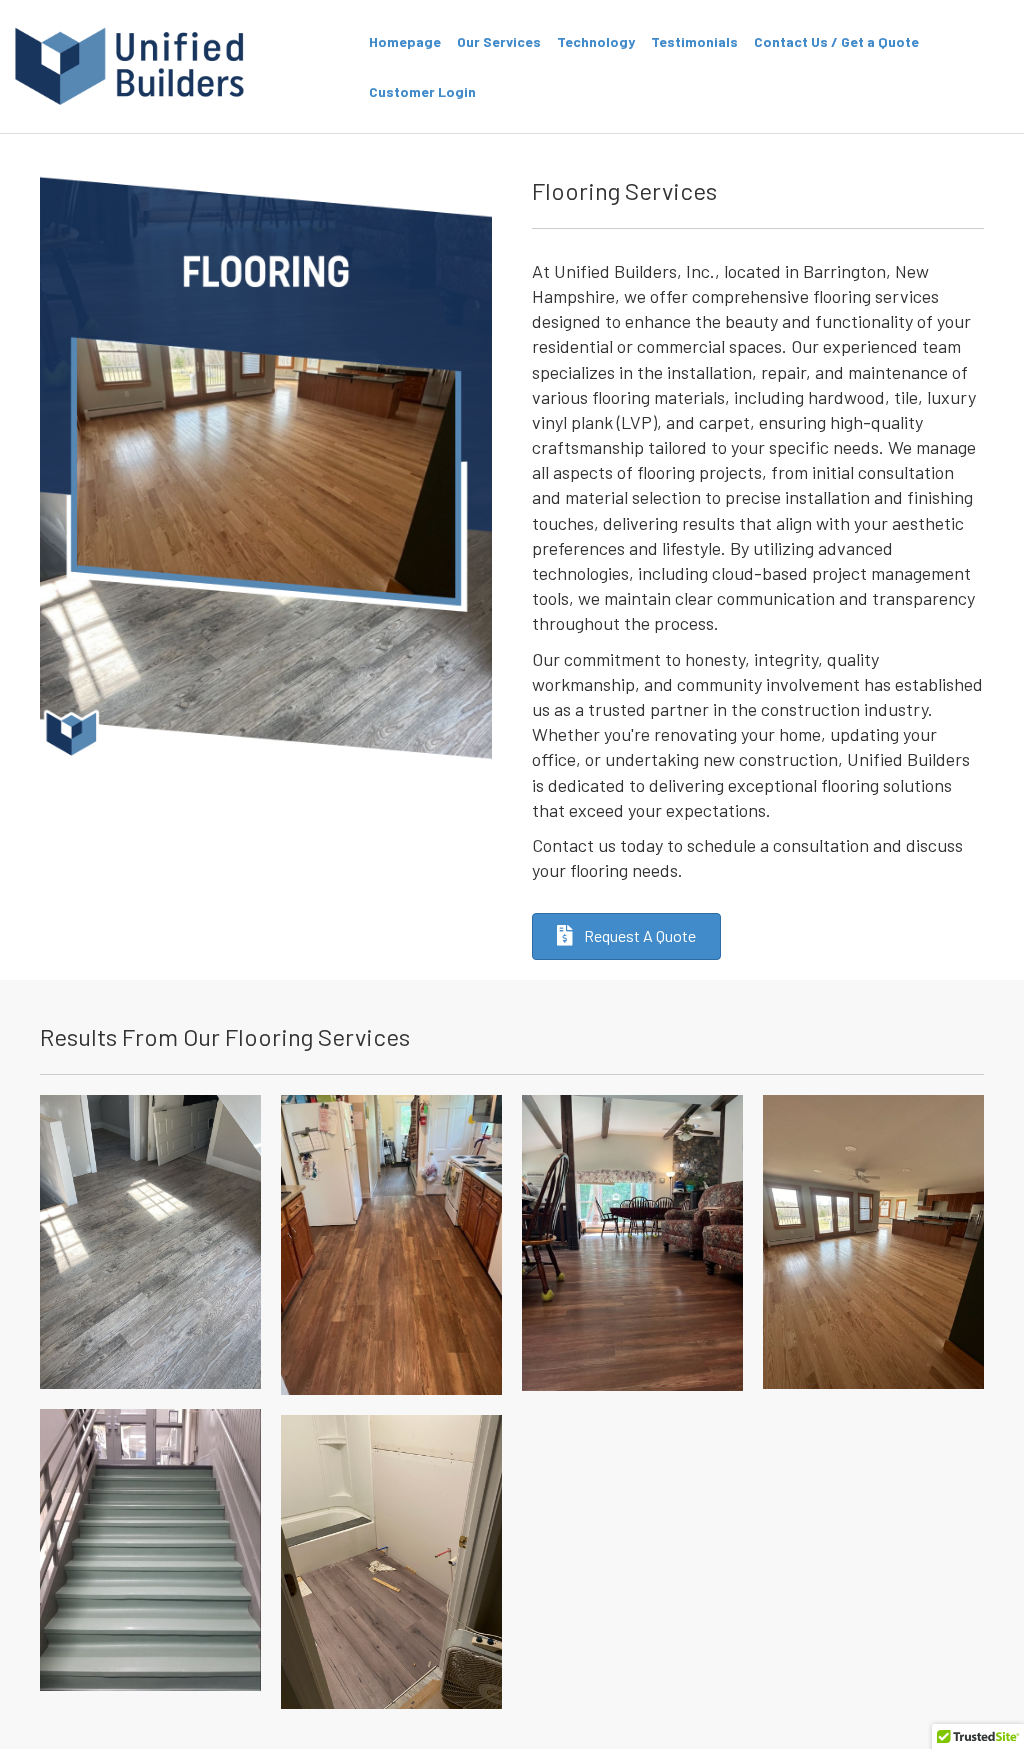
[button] (626, 936)
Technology (596, 41)
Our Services (499, 41)
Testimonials (694, 41)
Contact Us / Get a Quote (836, 41)
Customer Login (422, 91)
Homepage (405, 41)
